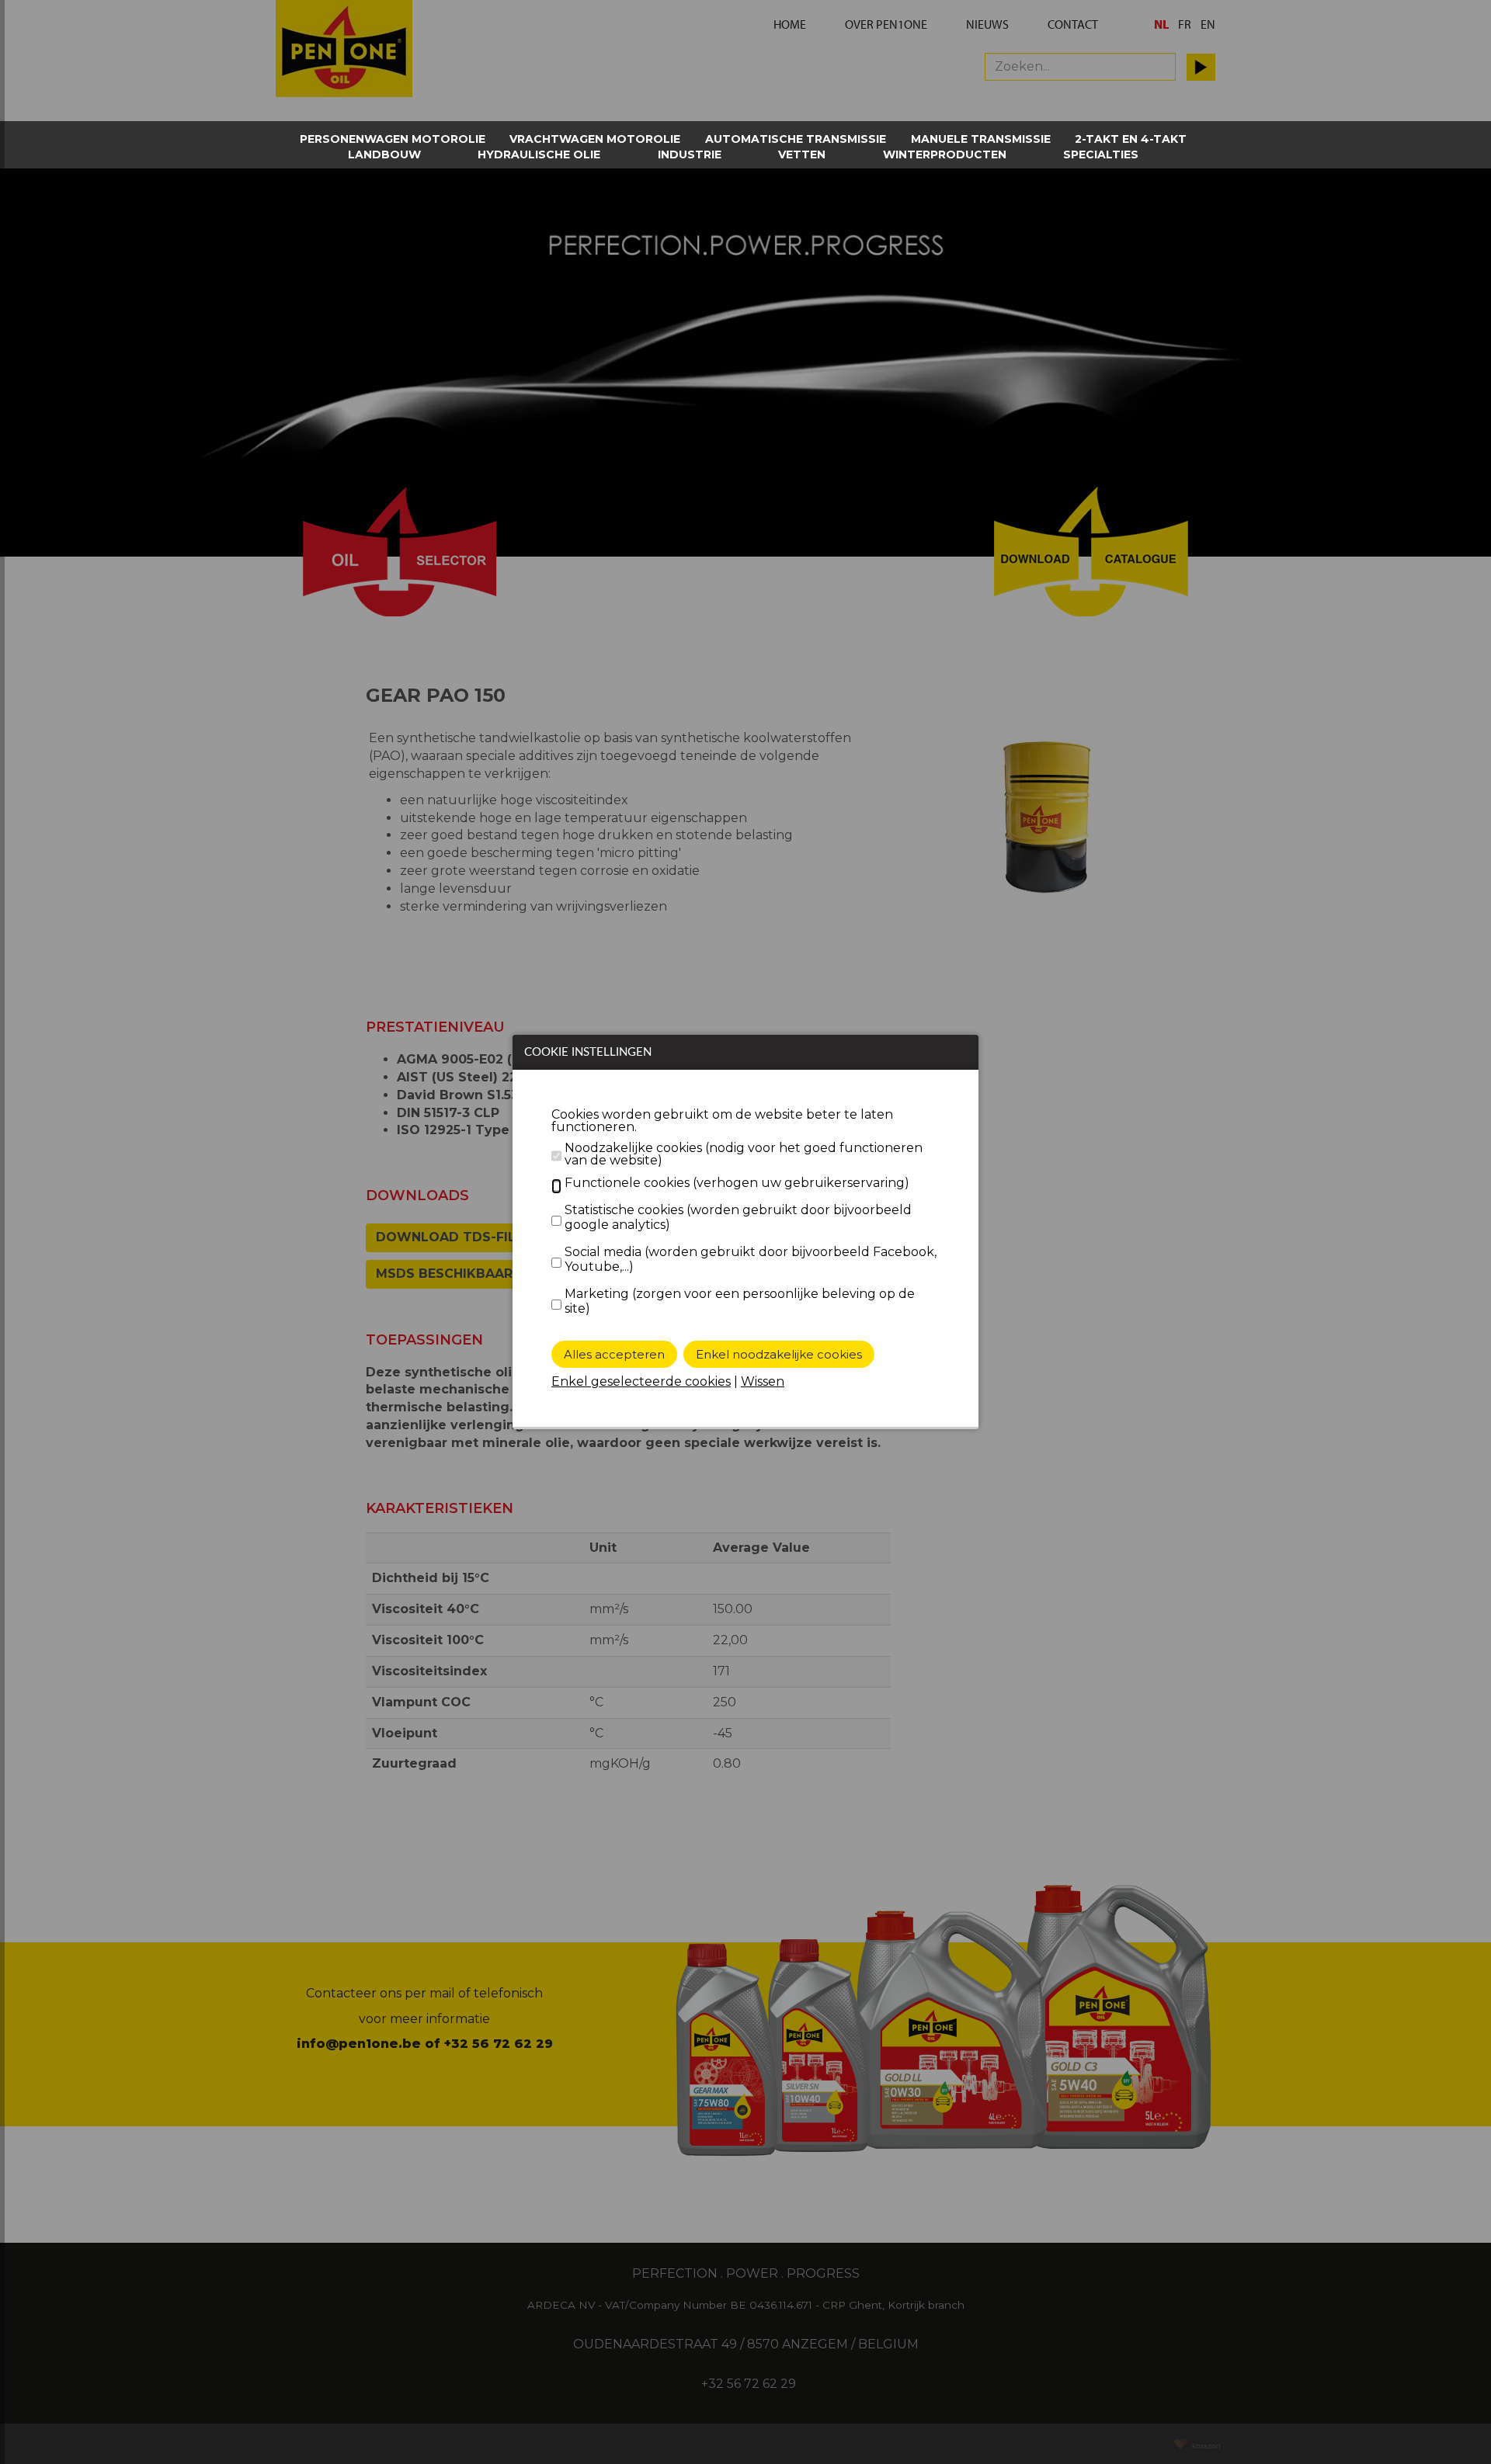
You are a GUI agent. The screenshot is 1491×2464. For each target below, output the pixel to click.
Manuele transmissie (981, 139)
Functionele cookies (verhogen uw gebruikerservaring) (737, 1183)
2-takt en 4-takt (1131, 139)
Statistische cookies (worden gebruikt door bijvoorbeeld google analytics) (738, 1217)
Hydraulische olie (539, 154)
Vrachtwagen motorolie (595, 139)
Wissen (763, 1381)
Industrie (690, 154)
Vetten (802, 154)
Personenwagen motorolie (393, 139)
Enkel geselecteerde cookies (641, 1381)
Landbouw (384, 154)
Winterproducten (945, 154)
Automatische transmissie (796, 139)
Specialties (1101, 154)
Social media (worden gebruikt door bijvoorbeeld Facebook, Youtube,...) (751, 1259)
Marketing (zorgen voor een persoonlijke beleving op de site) (740, 1301)
